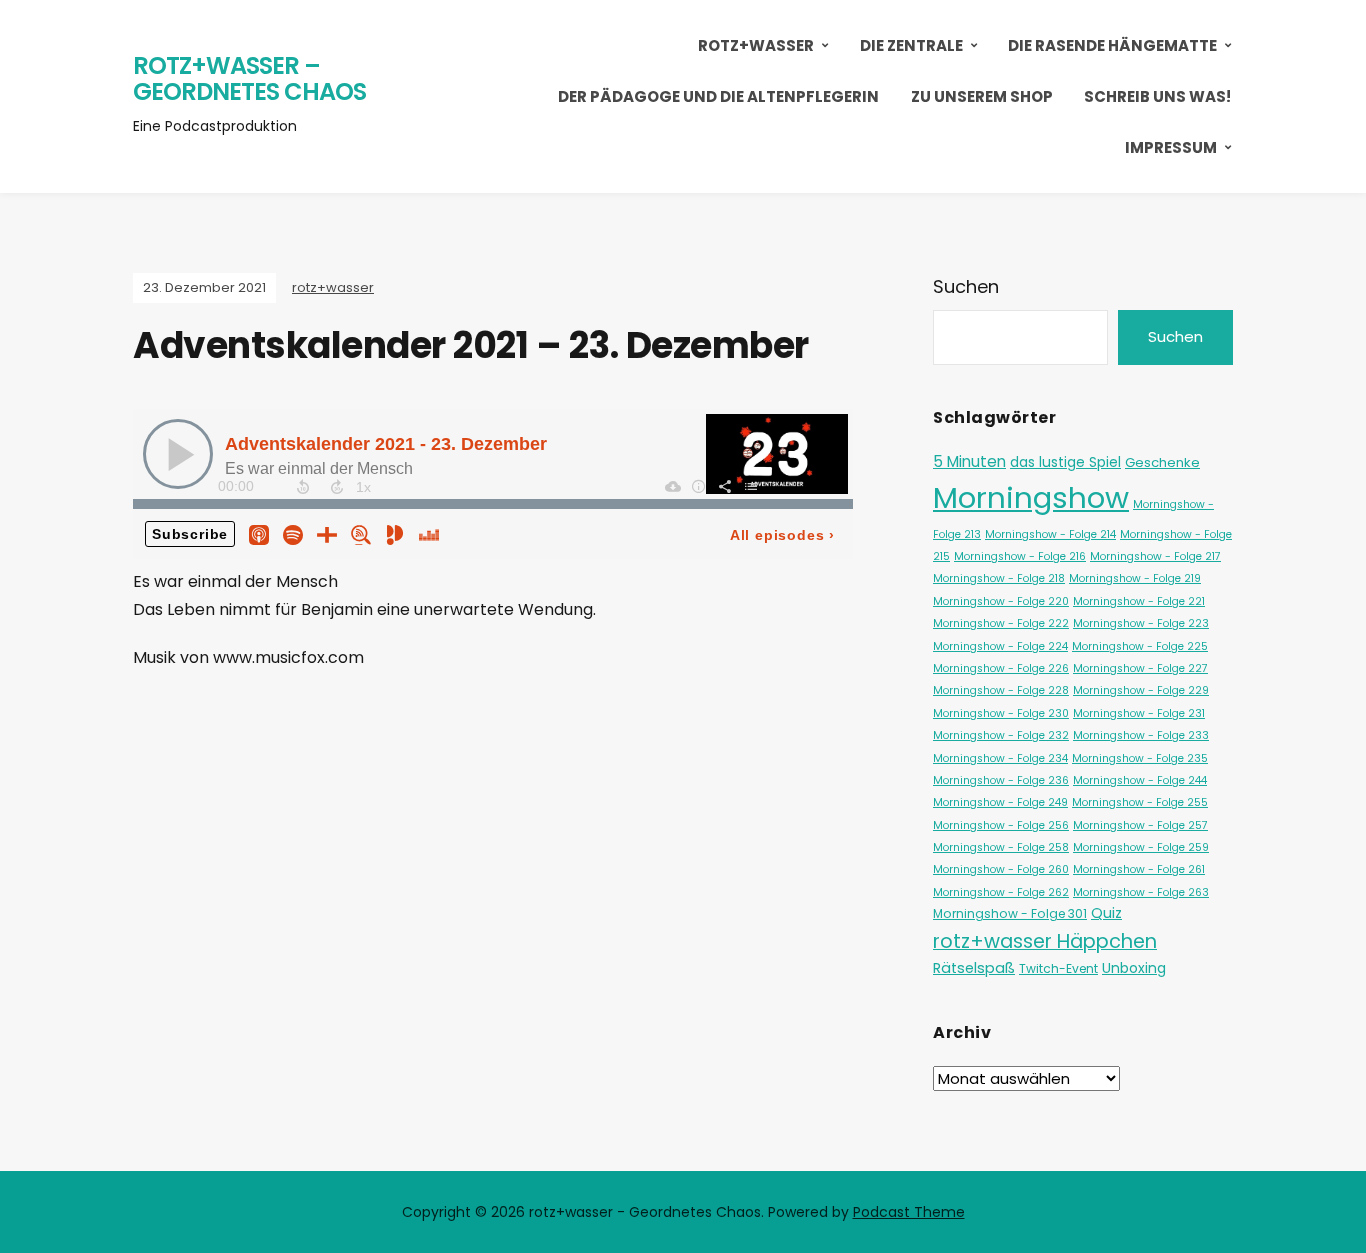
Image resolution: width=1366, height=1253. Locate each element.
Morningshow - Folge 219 (1135, 578)
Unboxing (1134, 968)
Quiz (1106, 913)
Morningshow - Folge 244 (1140, 780)
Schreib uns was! (1157, 96)
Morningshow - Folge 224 (1000, 646)
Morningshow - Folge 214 (1050, 534)
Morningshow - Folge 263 (1141, 892)
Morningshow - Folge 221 (1139, 601)
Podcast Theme (909, 1212)
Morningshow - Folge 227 (1140, 668)
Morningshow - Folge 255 (1140, 802)
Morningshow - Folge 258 (1001, 847)
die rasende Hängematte (1112, 45)
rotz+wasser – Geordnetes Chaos (249, 78)
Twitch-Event (1058, 968)
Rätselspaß (974, 968)
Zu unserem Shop (982, 96)
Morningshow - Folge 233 (1141, 735)
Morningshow (1031, 497)
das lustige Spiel (1065, 462)
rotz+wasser (756, 45)
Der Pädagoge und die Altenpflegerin (718, 96)
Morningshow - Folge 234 (1000, 758)
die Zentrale (911, 45)
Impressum (1171, 147)
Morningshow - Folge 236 (1001, 780)
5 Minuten (969, 461)
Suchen (966, 286)
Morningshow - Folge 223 (1141, 623)
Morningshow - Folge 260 (1001, 869)
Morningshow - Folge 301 (1010, 913)
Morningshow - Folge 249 (1000, 802)
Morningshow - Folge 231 (1139, 713)
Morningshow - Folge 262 (1001, 892)
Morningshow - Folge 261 (1139, 869)
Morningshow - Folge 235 (1140, 758)
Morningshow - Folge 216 (1020, 556)
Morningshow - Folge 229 (1141, 690)
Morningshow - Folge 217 (1155, 556)
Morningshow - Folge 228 (1001, 690)
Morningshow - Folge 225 (1140, 646)
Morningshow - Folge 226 (1001, 668)
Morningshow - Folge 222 (1001, 623)
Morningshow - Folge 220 (1001, 601)
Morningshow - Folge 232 (1001, 735)
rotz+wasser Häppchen (1045, 941)
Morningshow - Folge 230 (1001, 713)
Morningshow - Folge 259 (1141, 847)
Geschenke (1162, 462)
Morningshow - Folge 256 (1001, 825)
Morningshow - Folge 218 (999, 578)
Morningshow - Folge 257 (1140, 825)
